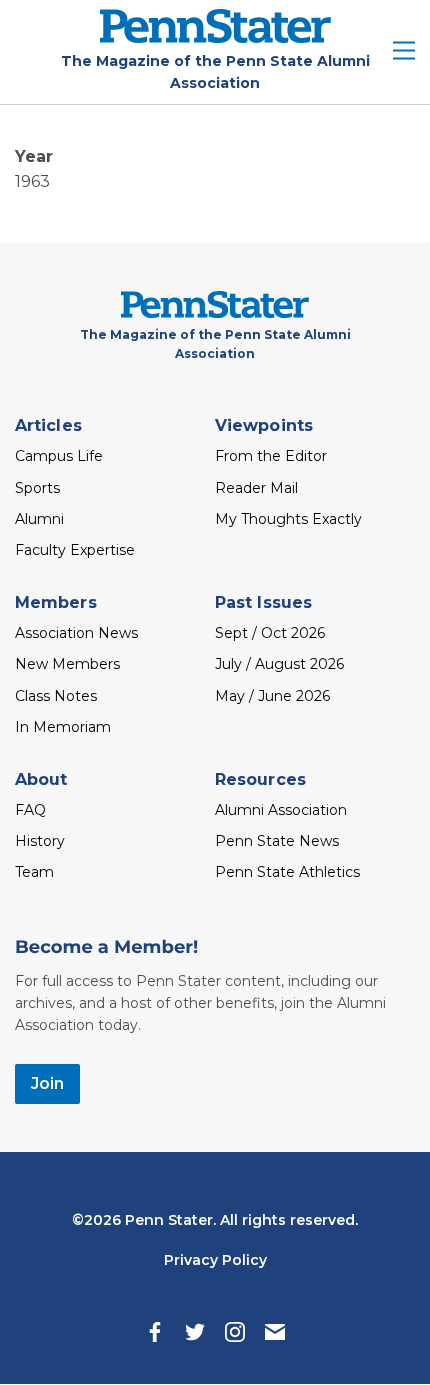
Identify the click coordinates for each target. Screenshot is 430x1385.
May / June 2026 (272, 696)
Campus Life (59, 456)
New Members (67, 664)
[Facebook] (155, 1332)
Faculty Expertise (75, 550)
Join (47, 1083)
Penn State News (277, 841)
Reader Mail (256, 488)
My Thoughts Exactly (288, 519)
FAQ (30, 810)
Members (56, 602)
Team (34, 872)
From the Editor (271, 456)
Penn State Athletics (287, 872)
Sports (37, 488)
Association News (76, 633)
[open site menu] (404, 52)
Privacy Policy (215, 1260)
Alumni (39, 519)
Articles (48, 425)
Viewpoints (264, 425)
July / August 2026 (279, 664)
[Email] (275, 1332)
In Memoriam (63, 727)
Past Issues (263, 602)
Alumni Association (281, 810)
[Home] (215, 37)
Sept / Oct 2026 (270, 633)
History (40, 841)
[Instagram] (235, 1332)
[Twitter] (195, 1332)
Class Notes (56, 696)
